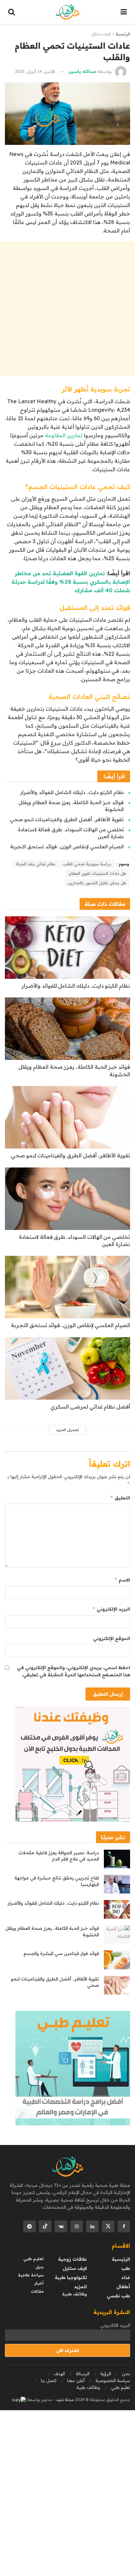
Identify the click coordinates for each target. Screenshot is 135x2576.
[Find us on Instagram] (77, 2226)
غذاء (126, 2277)
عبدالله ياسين (82, 71)
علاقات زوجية (72, 2259)
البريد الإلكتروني (111, 1609)
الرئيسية (123, 34)
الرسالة (83, 2374)
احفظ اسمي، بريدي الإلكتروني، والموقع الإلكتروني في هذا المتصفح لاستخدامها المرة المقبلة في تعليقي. (74, 1671)
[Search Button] (11, 12)
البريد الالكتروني (115, 2325)
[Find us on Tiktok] (45, 2226)
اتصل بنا (49, 2380)
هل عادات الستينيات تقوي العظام (97, 873)
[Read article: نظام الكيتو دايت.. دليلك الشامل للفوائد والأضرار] (67, 948)
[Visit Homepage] (68, 12)
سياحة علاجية (31, 2275)
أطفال (123, 2287)
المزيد (80, 2287)
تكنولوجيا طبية (71, 2277)
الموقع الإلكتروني (112, 1638)
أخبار (39, 2283)
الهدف (59, 2374)
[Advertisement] (67, 309)
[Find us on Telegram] (29, 2226)
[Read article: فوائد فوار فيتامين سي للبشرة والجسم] (117, 1960)
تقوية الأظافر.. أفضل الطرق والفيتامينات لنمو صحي (67, 819)
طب (126, 2268)
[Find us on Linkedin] (92, 2226)
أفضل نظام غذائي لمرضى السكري (90, 1407)
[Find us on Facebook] (124, 2226)
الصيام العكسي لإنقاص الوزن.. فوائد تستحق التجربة (67, 847)
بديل (39, 2267)
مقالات (37, 2291)
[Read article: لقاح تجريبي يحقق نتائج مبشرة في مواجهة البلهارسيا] (117, 1884)
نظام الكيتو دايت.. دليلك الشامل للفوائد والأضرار (72, 792)
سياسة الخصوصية (113, 2380)
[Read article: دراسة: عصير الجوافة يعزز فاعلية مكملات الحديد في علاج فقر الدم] (117, 1859)
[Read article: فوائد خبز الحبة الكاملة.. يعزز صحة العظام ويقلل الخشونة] (67, 1029)
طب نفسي (118, 2296)
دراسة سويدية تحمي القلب (87, 864)
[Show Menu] (124, 12)
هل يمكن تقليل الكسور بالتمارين (97, 883)
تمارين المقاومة (63, 435)
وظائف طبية (75, 2294)
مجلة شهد (65, 2400)
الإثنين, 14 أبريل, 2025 (35, 71)
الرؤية (106, 2374)
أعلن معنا (76, 2380)
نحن (126, 2374)
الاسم (122, 1580)
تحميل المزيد (67, 1430)
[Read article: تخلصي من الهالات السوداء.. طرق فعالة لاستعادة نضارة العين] (67, 1199)
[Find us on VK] (61, 2226)
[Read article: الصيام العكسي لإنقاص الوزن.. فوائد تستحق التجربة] (67, 1287)
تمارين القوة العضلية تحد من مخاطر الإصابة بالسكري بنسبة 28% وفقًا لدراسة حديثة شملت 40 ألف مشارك (71, 582)
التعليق (120, 1498)
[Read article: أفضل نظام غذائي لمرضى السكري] (67, 1368)
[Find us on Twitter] (108, 2226)
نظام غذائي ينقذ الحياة (36, 864)
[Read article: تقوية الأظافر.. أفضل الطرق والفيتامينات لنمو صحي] (67, 1117)
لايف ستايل (101, 34)
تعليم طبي (33, 2259)
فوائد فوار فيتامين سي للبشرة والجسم (61, 1953)
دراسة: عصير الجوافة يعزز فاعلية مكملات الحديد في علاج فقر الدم (59, 1856)
